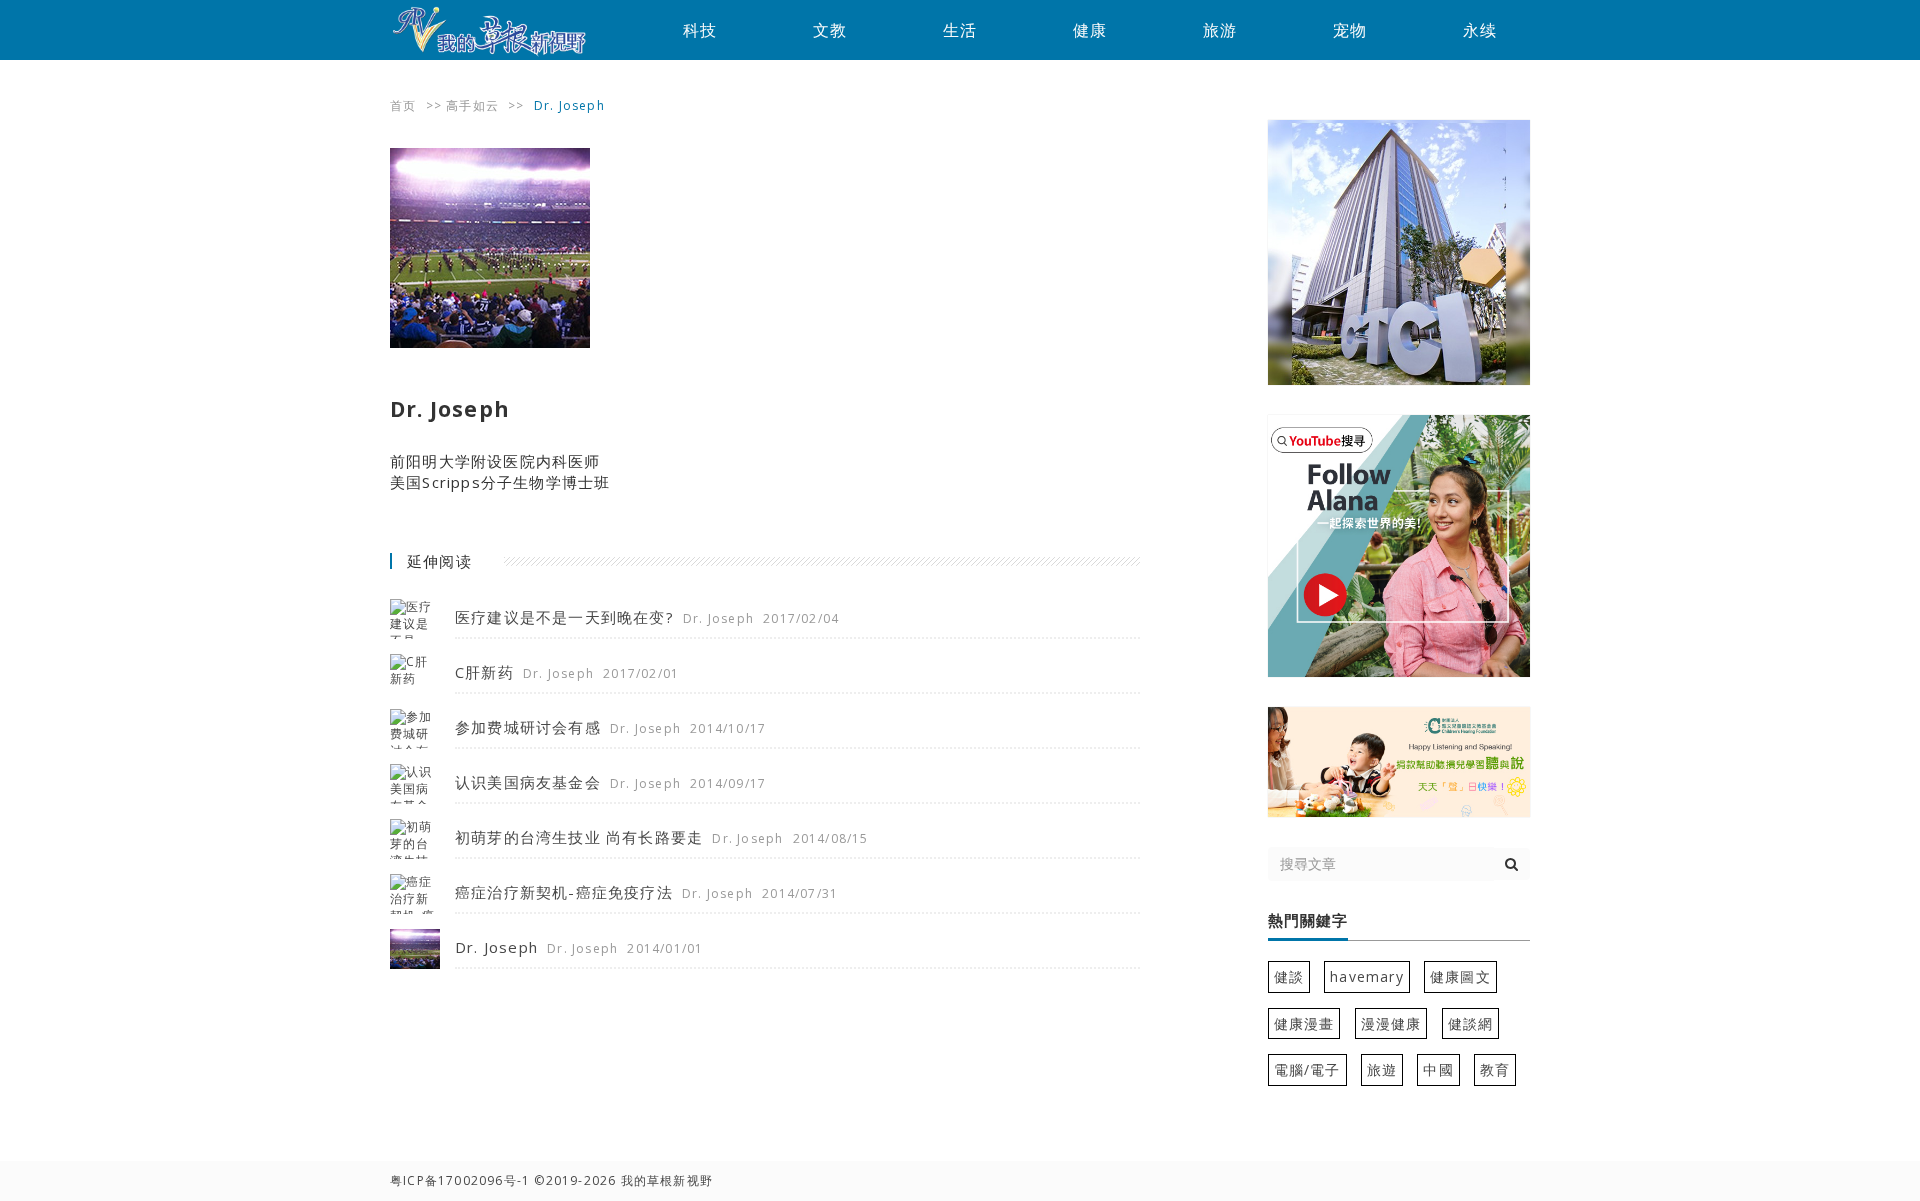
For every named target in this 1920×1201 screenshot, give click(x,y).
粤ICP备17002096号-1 (460, 1180)
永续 (1480, 30)
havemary (1367, 976)
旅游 (1220, 30)
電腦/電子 (1307, 1069)
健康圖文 (1460, 976)
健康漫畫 (1304, 1023)
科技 (700, 30)
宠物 (1350, 30)
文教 (830, 30)
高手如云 (472, 105)
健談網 (1471, 1023)
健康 (1090, 30)
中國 (1438, 1069)
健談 (1289, 976)
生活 (960, 30)
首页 (403, 105)
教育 (1495, 1069)
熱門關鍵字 (1308, 921)
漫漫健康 (1391, 1023)
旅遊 (1382, 1069)
